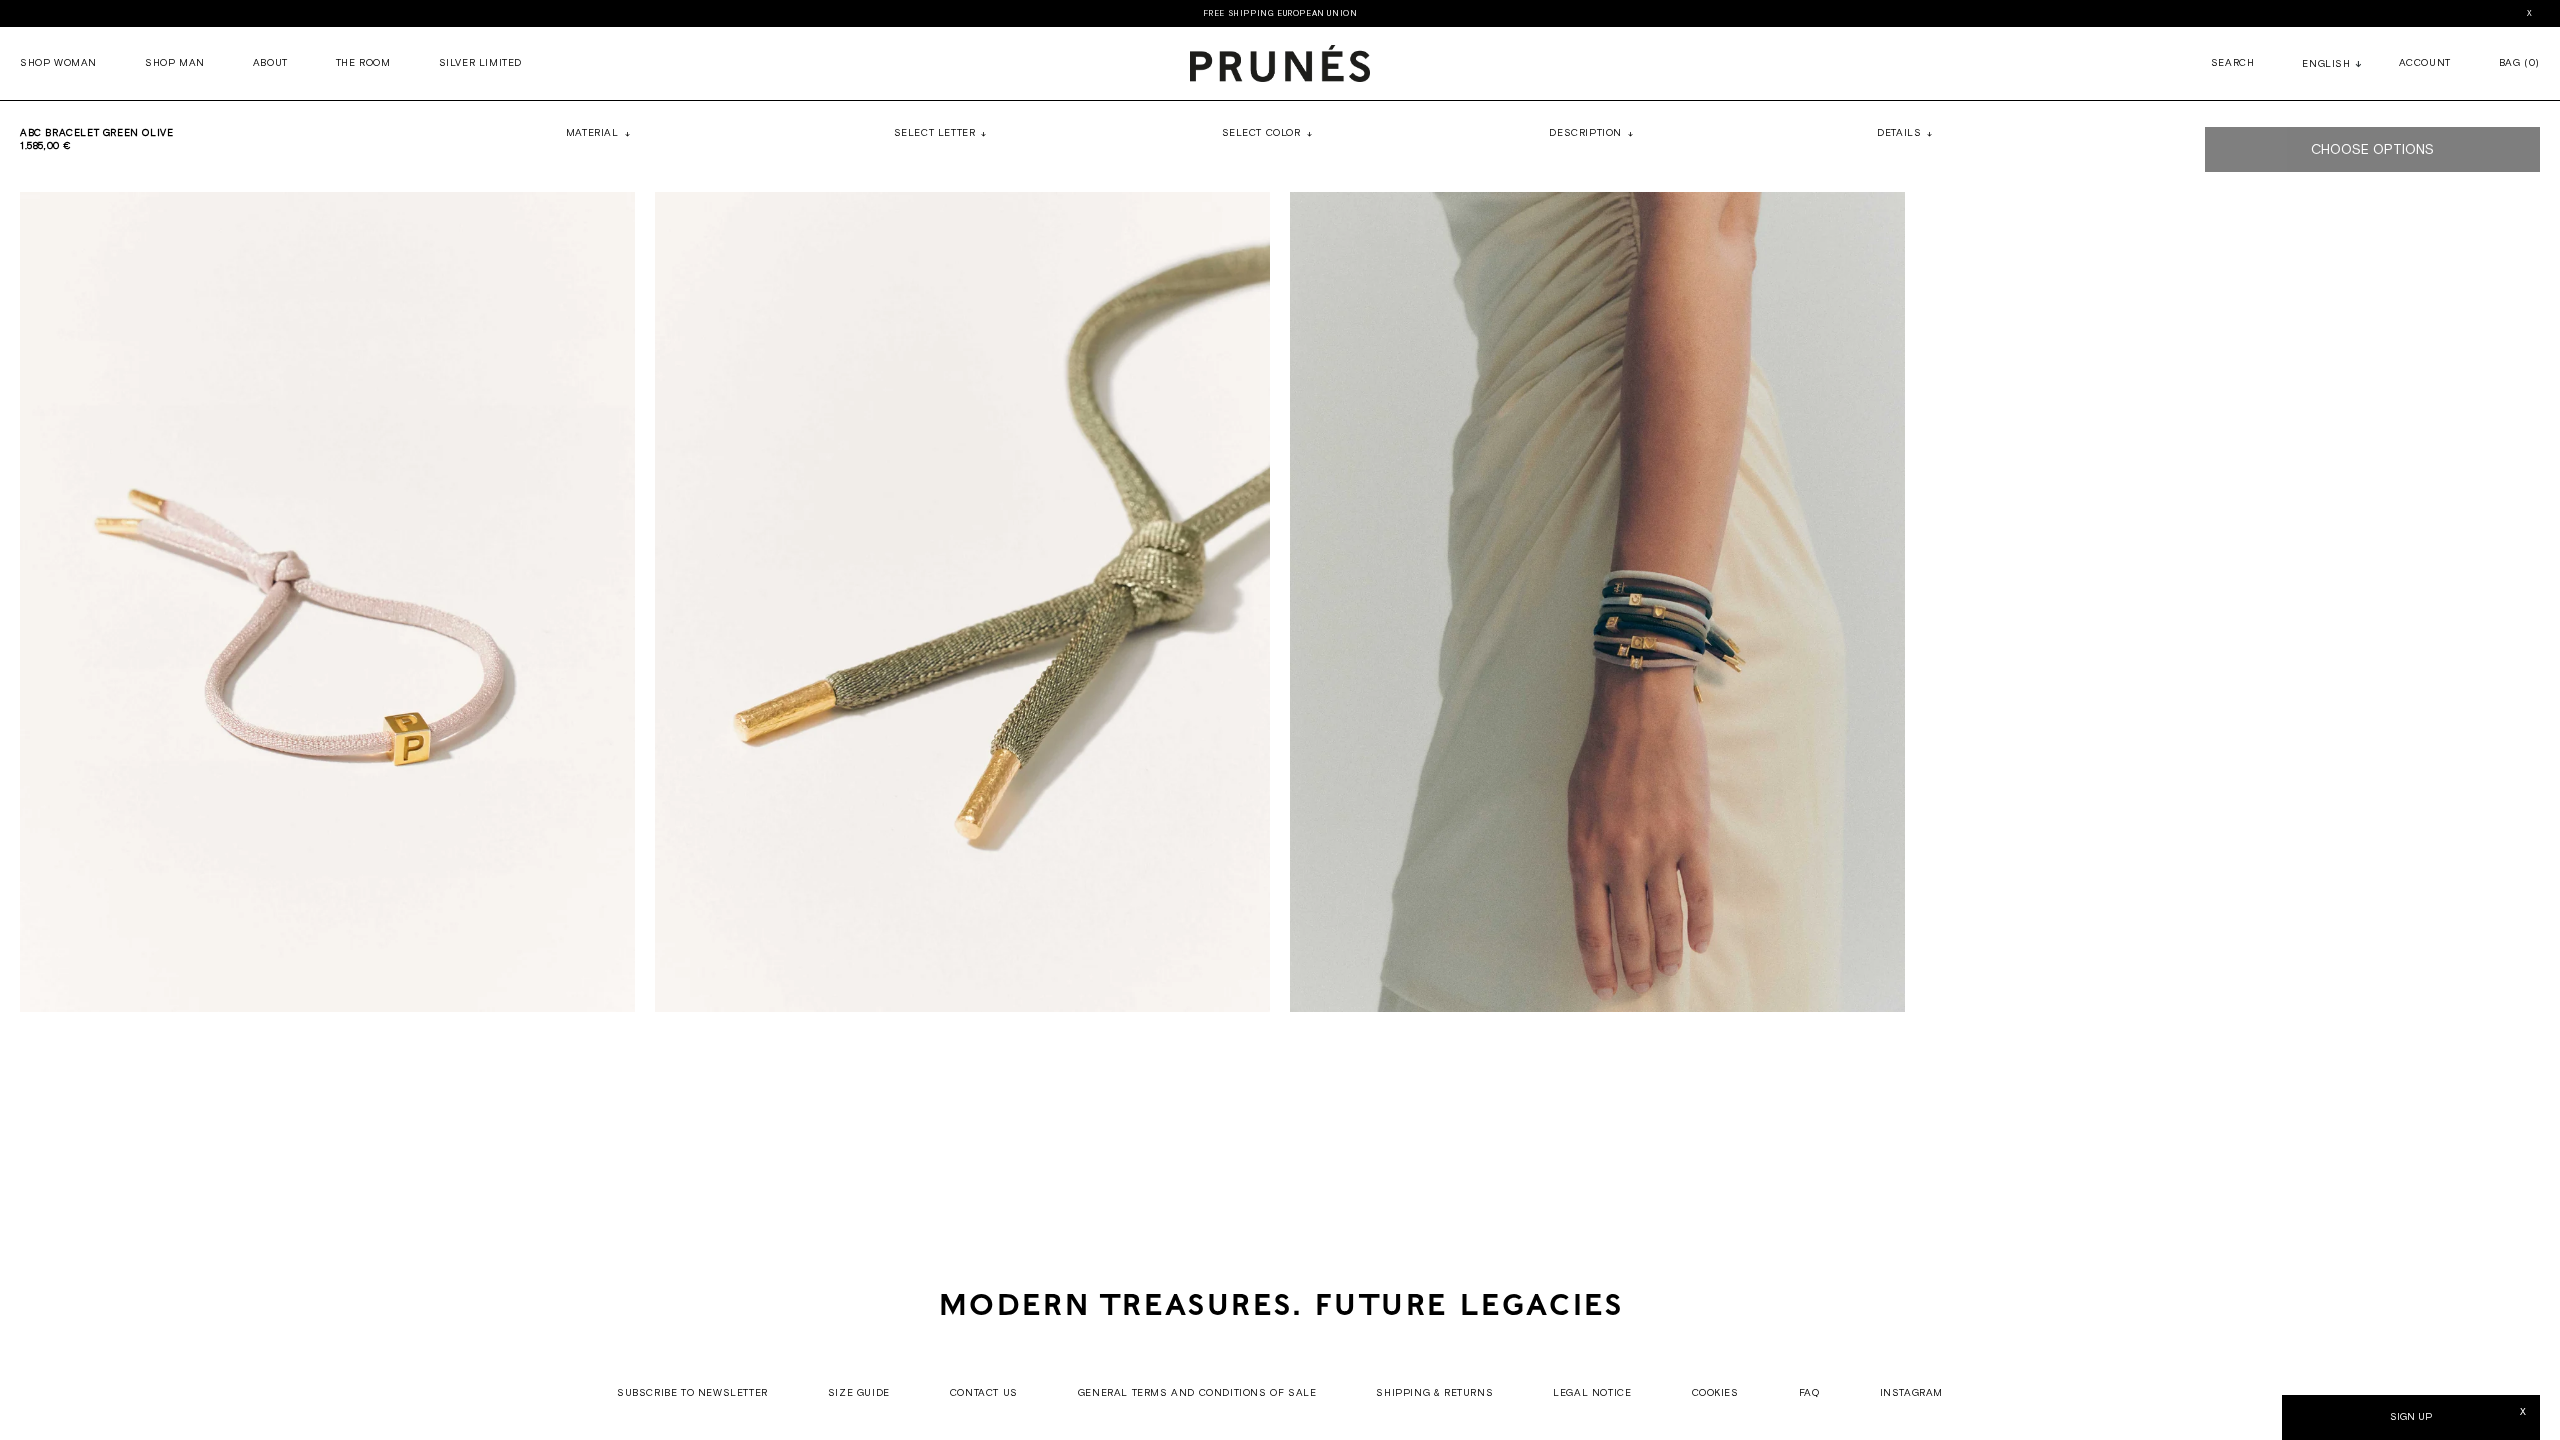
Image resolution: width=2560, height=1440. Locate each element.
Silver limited (480, 63)
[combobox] (2326, 66)
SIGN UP (2411, 1417)
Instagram (1911, 1393)
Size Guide (859, 1393)
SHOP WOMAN (58, 63)
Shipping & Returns (1434, 1393)
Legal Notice (1592, 1393)
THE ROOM (363, 63)
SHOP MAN (175, 63)
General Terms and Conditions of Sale (1197, 1393)
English (2326, 64)
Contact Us (984, 1393)
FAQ (1809, 1393)
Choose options (2372, 150)
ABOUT (270, 63)
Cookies (1715, 1393)
